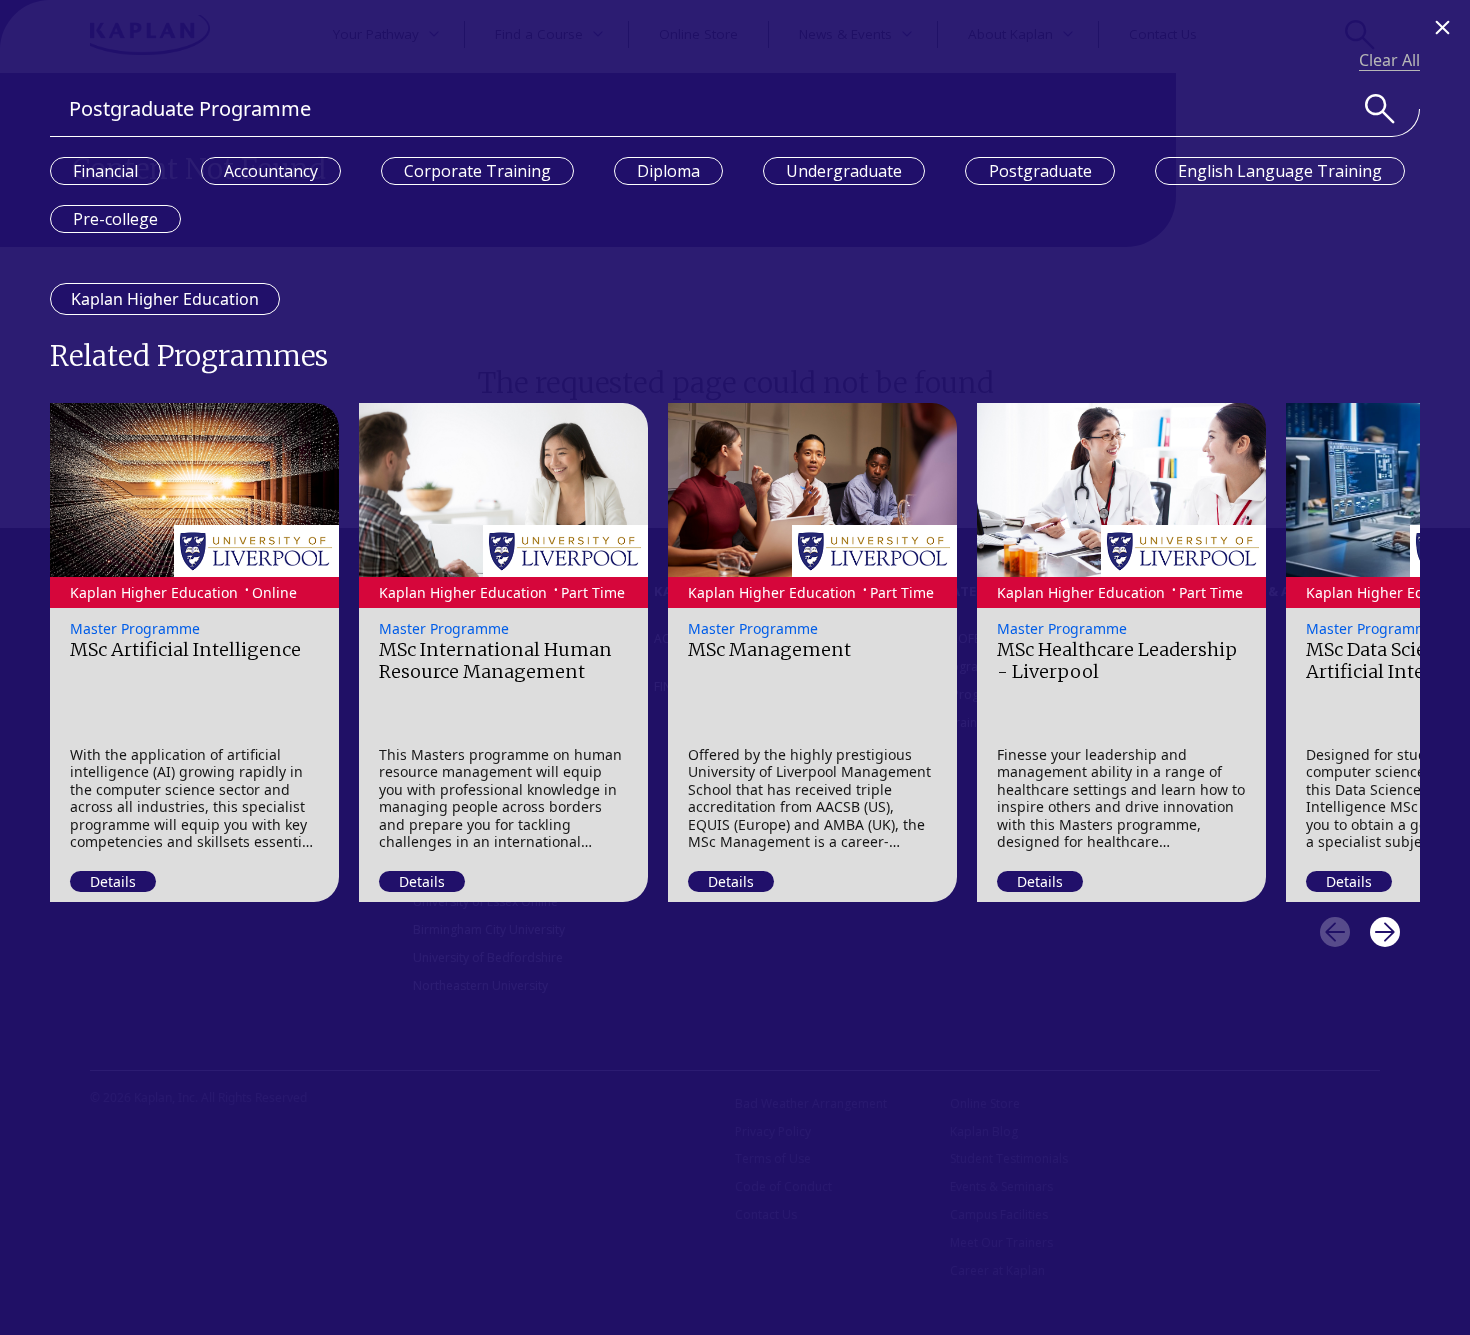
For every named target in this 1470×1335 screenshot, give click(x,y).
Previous (1335, 932)
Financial (105, 171)
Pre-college (115, 219)
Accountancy (271, 171)
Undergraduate (844, 171)
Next (1385, 932)
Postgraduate (1040, 171)
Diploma (668, 171)
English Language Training (1280, 171)
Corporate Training (477, 171)
